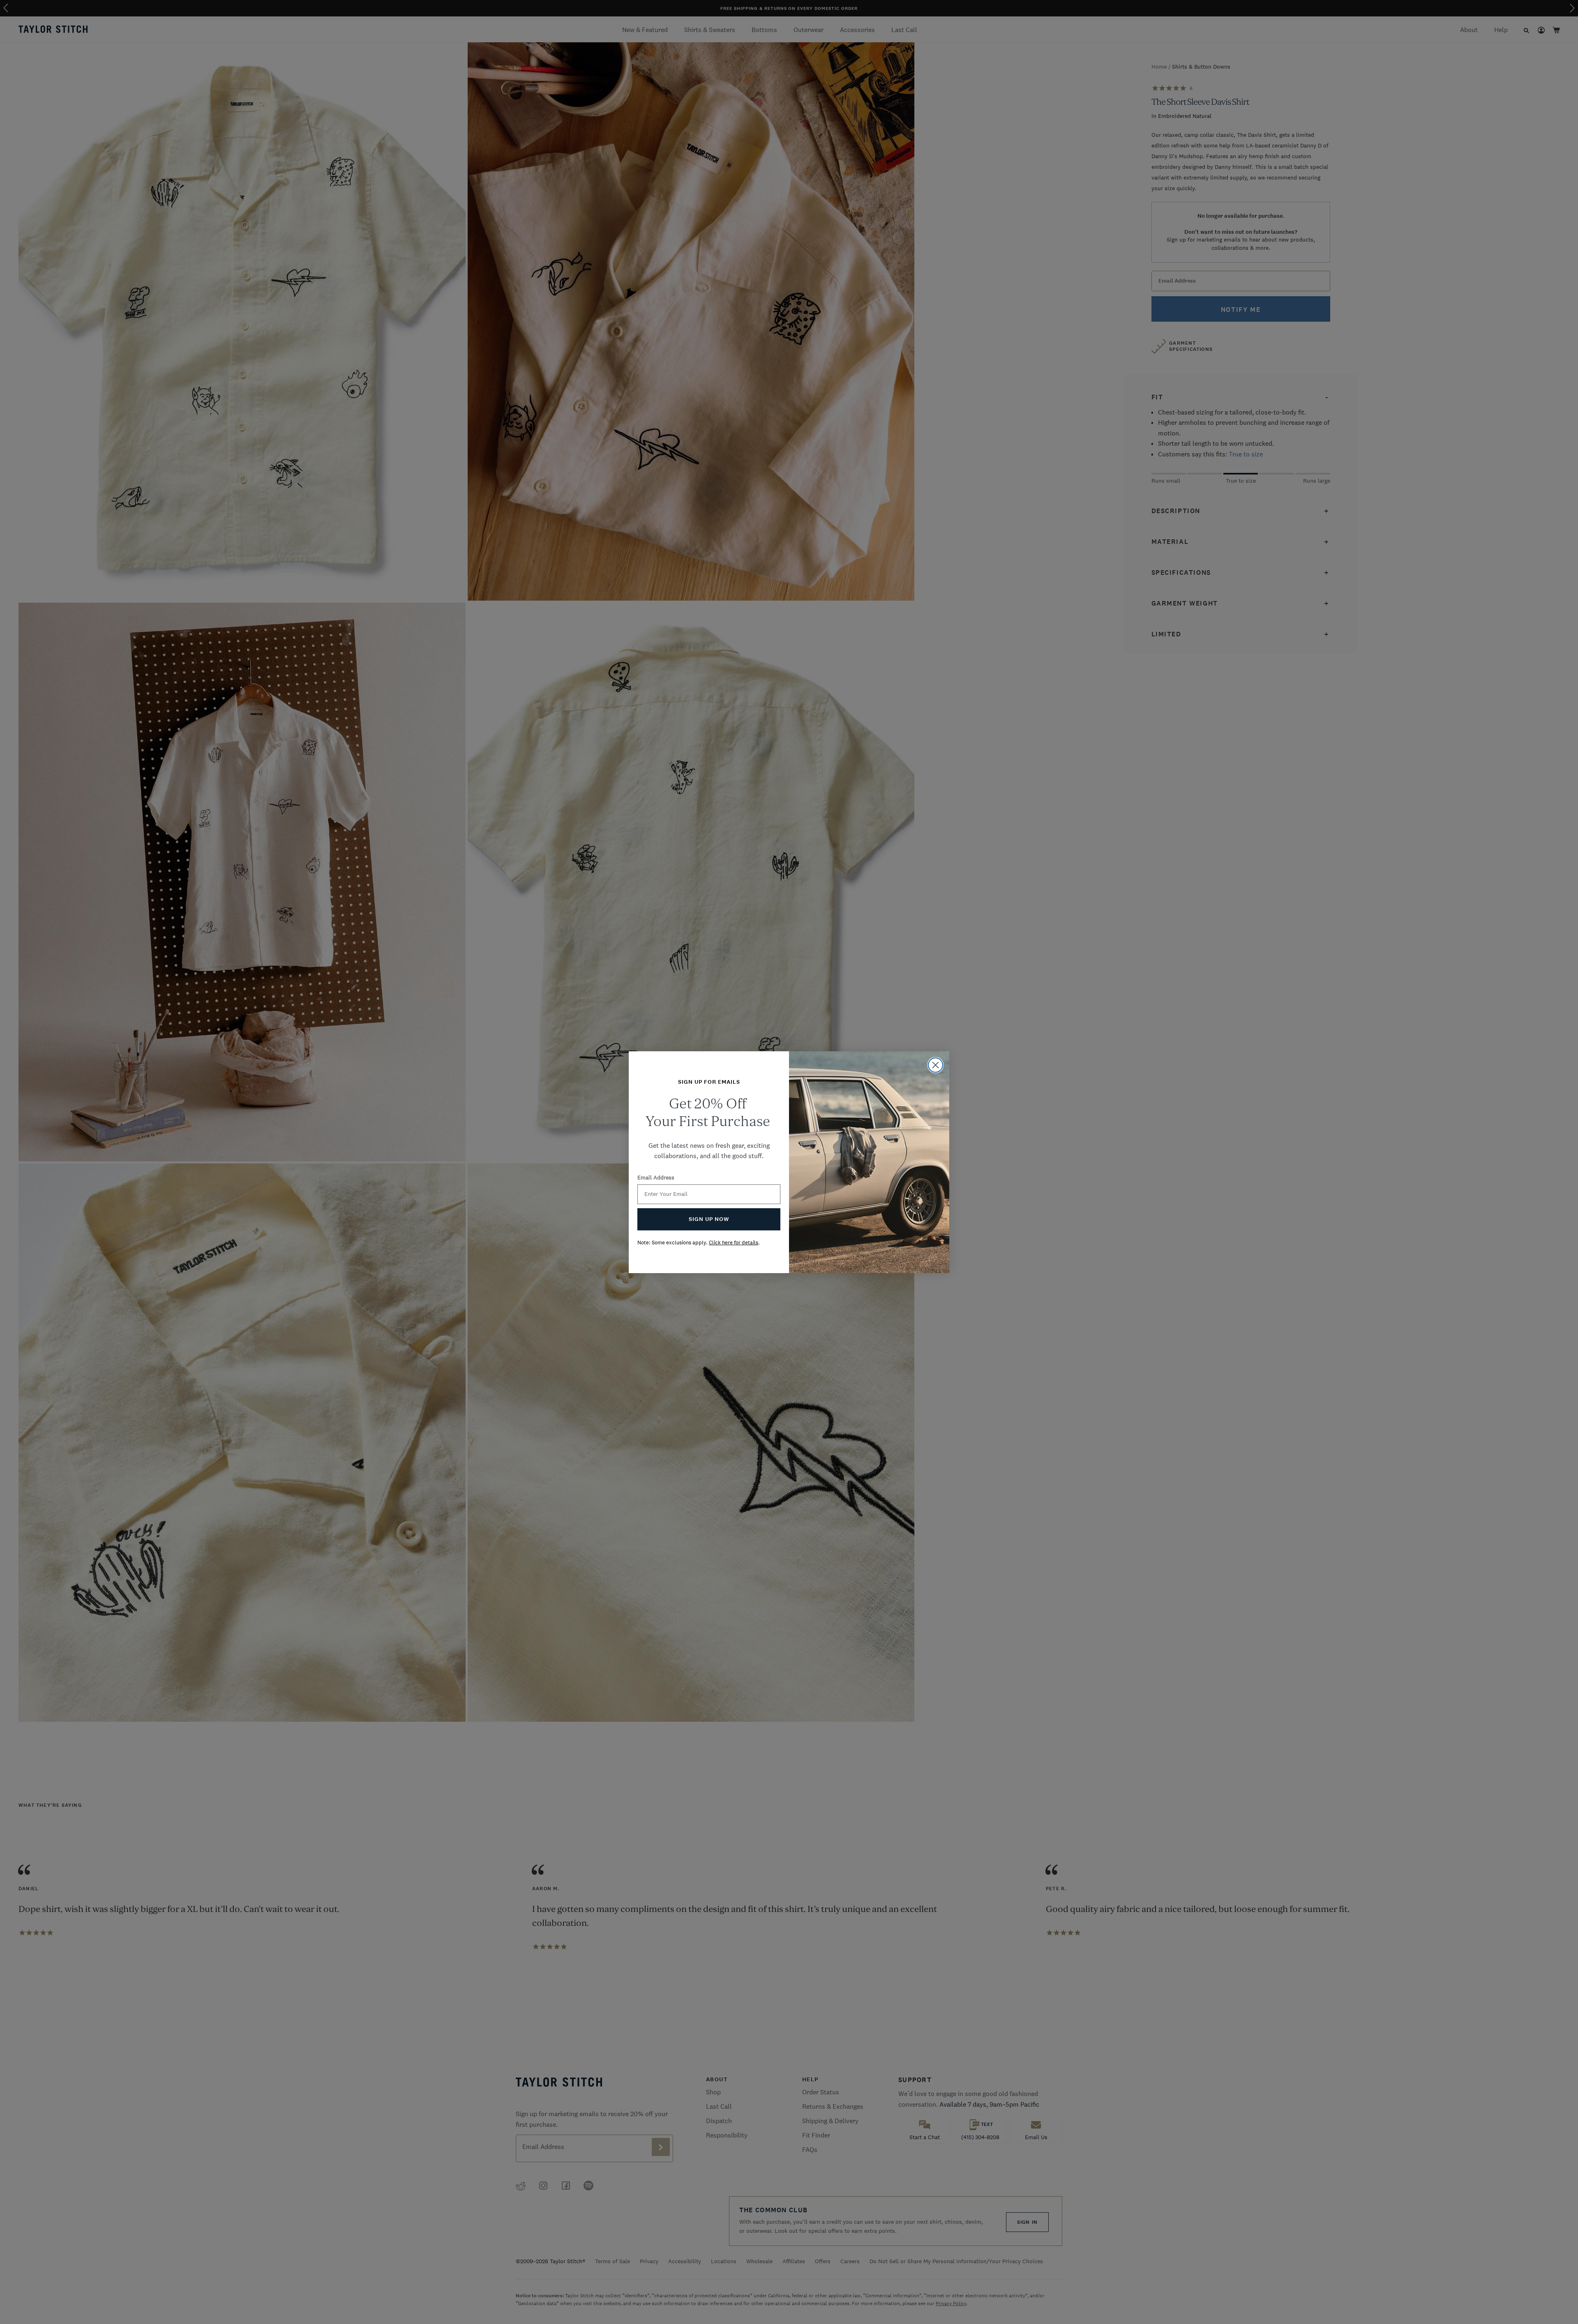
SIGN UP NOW (709, 1219)
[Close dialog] (935, 1065)
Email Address (656, 1177)
